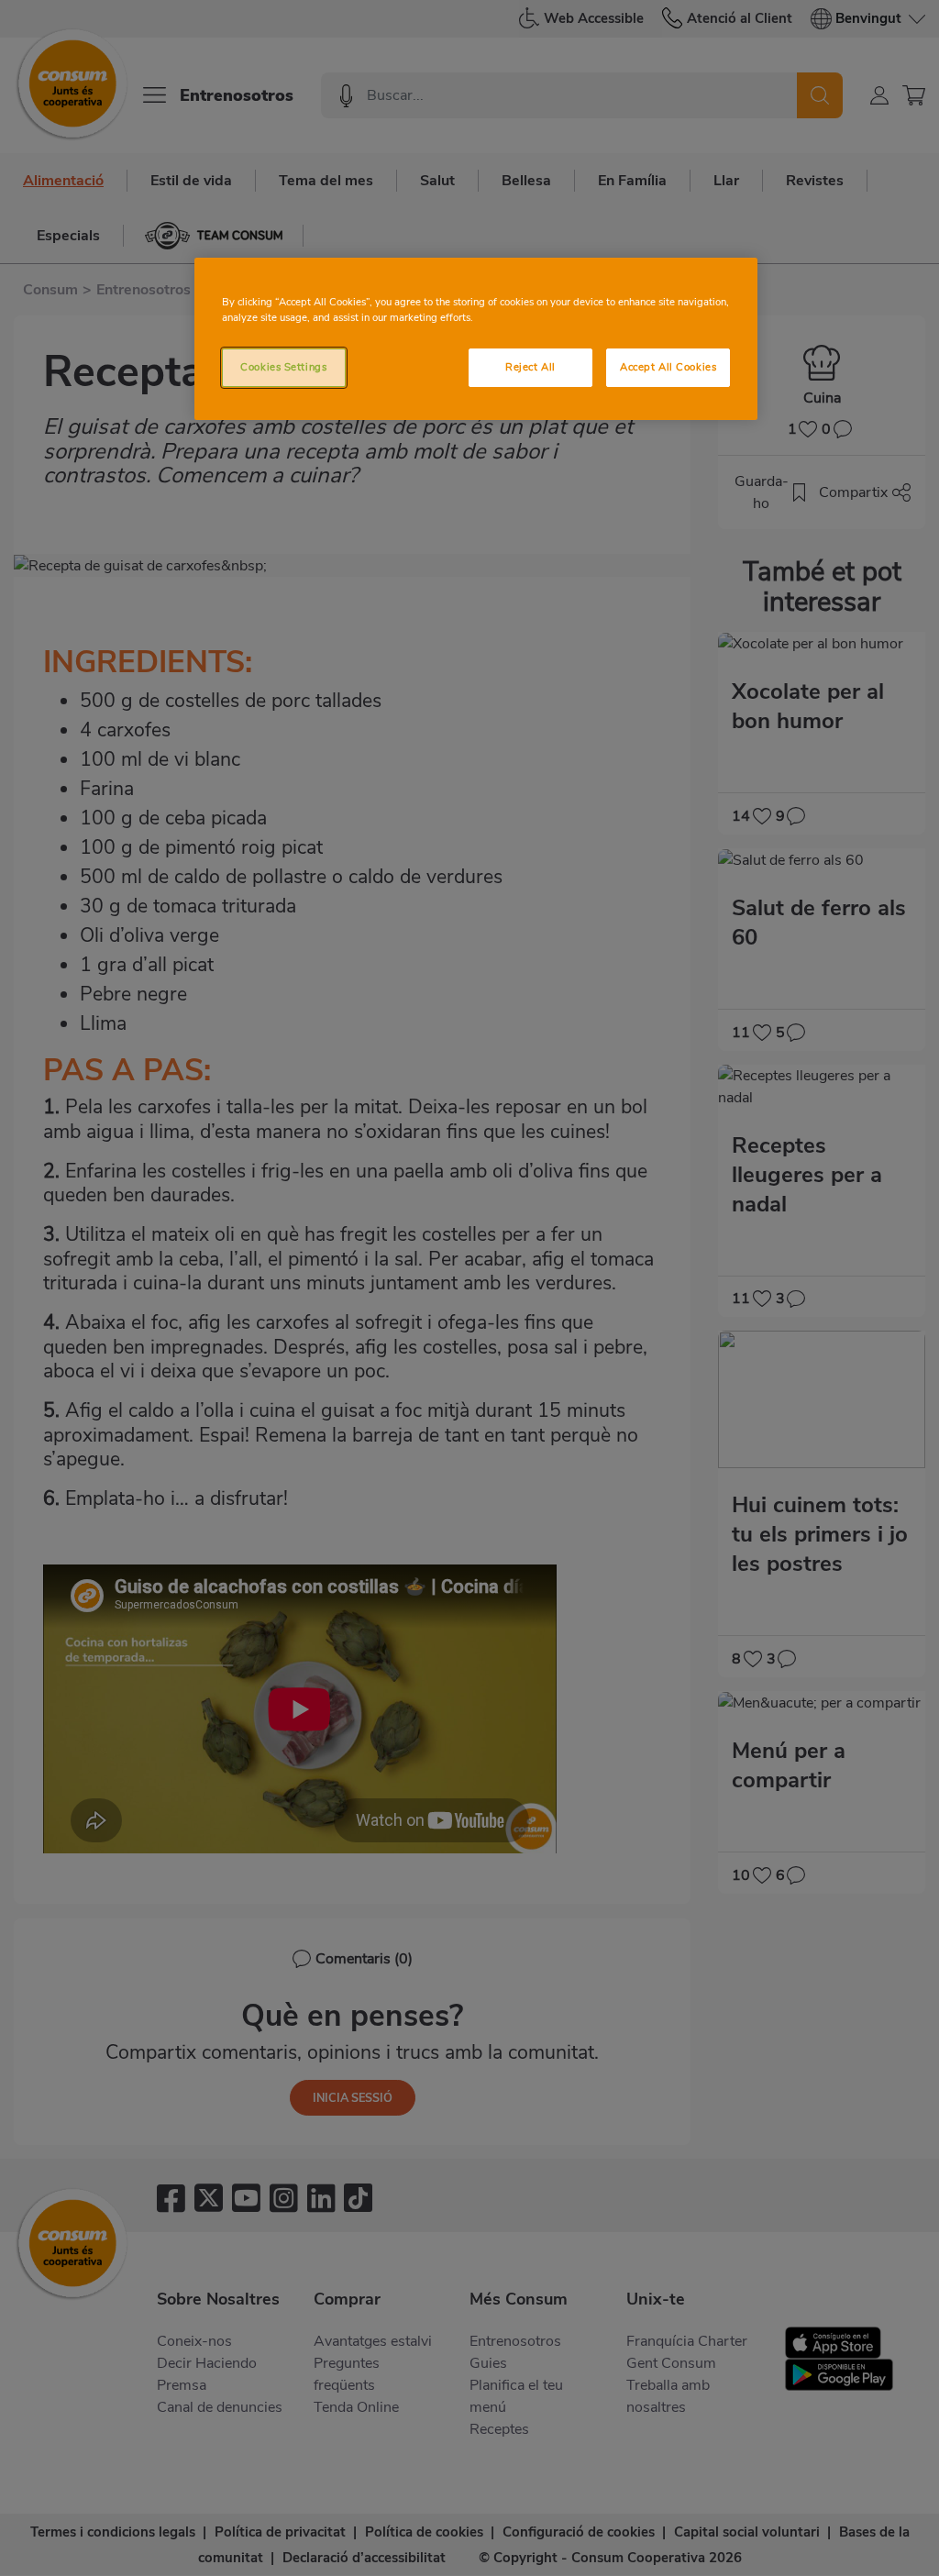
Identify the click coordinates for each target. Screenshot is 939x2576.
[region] (476, 339)
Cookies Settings (283, 367)
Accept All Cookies (668, 367)
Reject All (530, 367)
